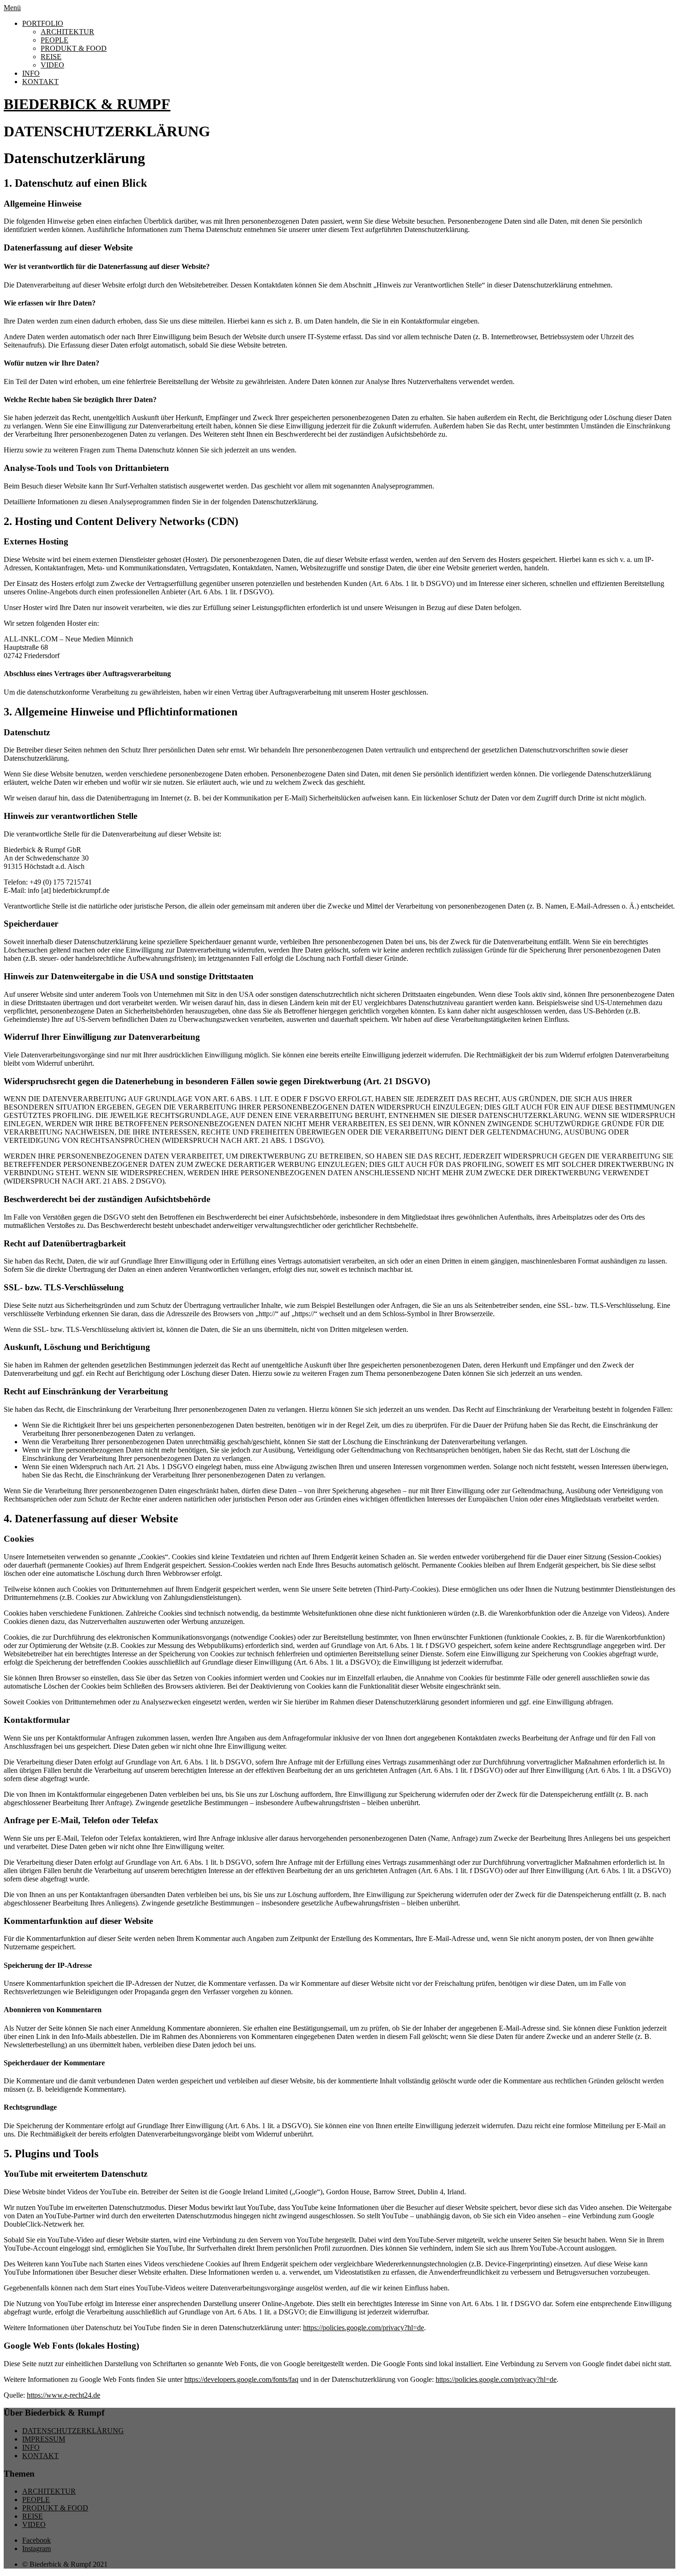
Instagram (36, 2549)
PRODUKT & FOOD (74, 48)
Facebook (36, 2540)
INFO (31, 73)
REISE (51, 57)
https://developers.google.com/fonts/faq (241, 2379)
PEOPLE (55, 40)
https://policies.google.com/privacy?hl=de (364, 2328)
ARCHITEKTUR (67, 32)
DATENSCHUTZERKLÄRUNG (73, 2431)
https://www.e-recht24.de (64, 2395)
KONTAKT (40, 82)
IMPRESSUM (44, 2439)
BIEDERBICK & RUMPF (87, 104)
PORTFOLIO (43, 23)
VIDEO (52, 65)
